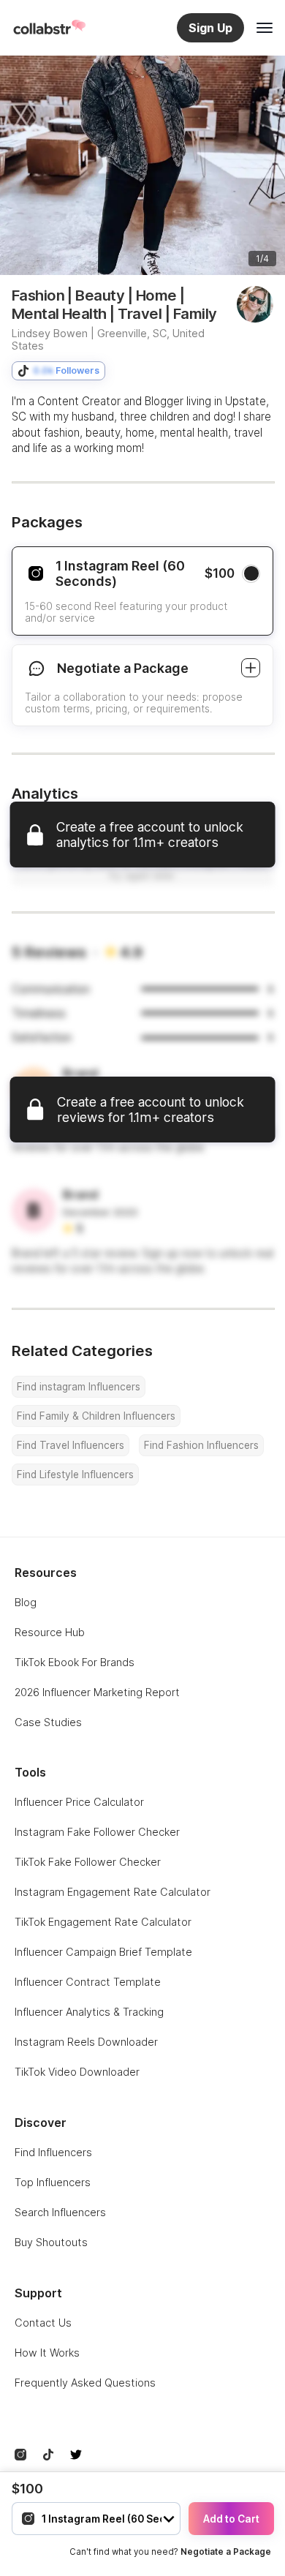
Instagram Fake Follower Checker (97, 1832)
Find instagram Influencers (79, 1387)
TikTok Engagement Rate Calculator (103, 1922)
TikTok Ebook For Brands (75, 1662)
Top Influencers (53, 2182)
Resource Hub (50, 1632)
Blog (26, 1602)
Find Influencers (53, 2152)
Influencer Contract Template (88, 1982)
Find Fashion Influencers (201, 1445)
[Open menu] (265, 28)
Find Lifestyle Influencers (75, 1475)
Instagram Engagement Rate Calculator (113, 1892)
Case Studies (48, 1722)
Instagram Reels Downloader (86, 2042)
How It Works (47, 2353)
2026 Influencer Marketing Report (97, 1692)
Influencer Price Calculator (79, 1802)
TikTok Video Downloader (77, 2072)
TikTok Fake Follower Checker (88, 1862)
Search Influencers (60, 2212)
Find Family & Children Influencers (96, 1416)
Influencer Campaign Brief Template (103, 1952)
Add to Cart (231, 2519)
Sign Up (210, 28)
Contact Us (43, 2323)
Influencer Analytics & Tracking (89, 2012)
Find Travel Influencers (71, 1445)
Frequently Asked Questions (85, 2383)
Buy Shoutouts (51, 2242)
